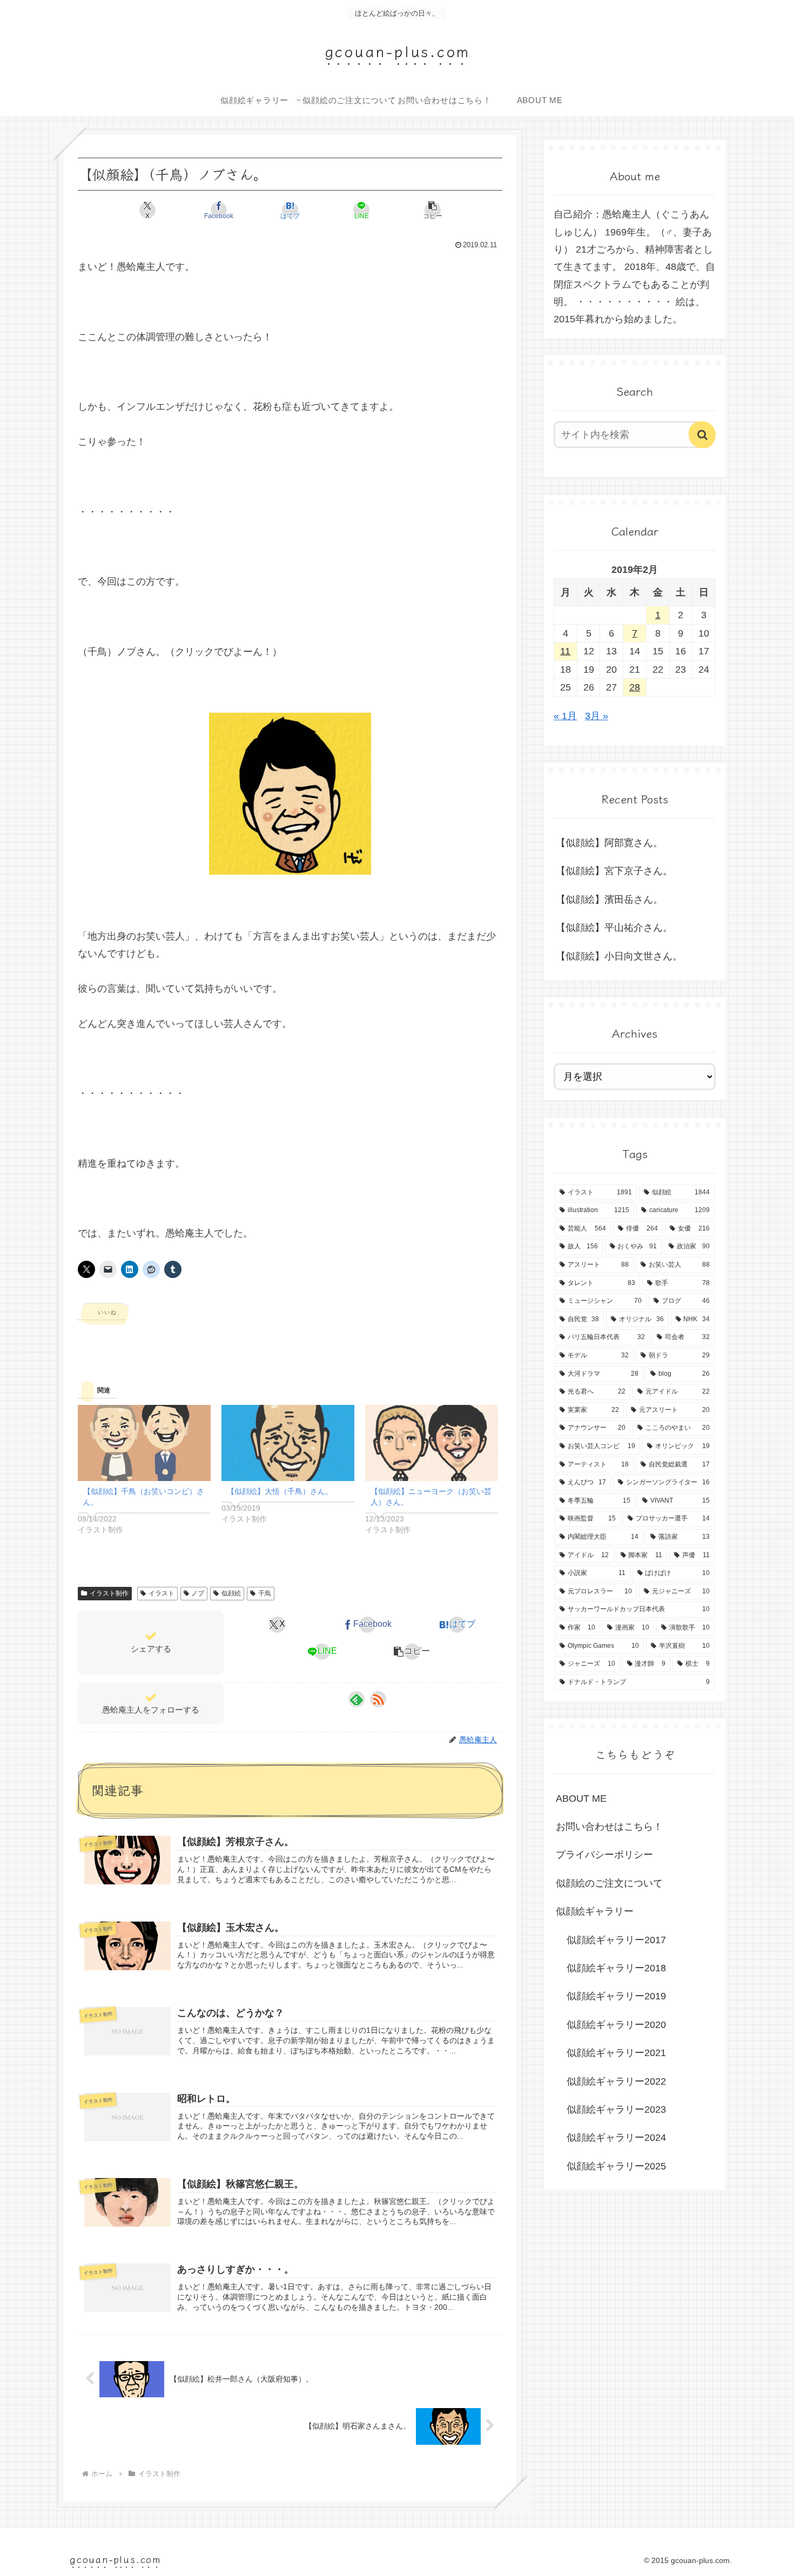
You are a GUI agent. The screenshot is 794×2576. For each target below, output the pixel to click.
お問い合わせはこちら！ (609, 1827)
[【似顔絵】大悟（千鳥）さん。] (288, 1443)
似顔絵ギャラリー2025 (616, 2166)
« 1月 (565, 716)
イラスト (162, 1593)
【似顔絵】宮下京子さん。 (614, 871)
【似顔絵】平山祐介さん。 (614, 928)
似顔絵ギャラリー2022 (616, 2081)
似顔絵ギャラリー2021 (616, 2053)
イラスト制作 (109, 1593)
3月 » (597, 716)
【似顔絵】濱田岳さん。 (609, 900)
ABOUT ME (581, 1799)
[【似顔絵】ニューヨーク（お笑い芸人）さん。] (432, 1443)
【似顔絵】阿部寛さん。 (609, 843)
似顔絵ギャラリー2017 (616, 1940)
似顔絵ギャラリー (595, 1911)
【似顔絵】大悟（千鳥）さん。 (280, 1491)
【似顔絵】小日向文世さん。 (619, 956)
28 (635, 687)
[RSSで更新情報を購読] (378, 1699)
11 (565, 651)
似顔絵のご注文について (609, 1883)
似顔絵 (231, 1593)
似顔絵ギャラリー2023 (616, 2110)
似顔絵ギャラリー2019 (616, 1996)
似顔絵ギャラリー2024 (616, 2138)
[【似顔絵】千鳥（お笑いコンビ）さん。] (144, 1443)
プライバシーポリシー (604, 1855)
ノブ (198, 1593)
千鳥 (265, 1593)
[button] (433, 210)
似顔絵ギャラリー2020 (616, 2025)
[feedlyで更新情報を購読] (356, 1699)
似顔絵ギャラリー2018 (616, 1968)
